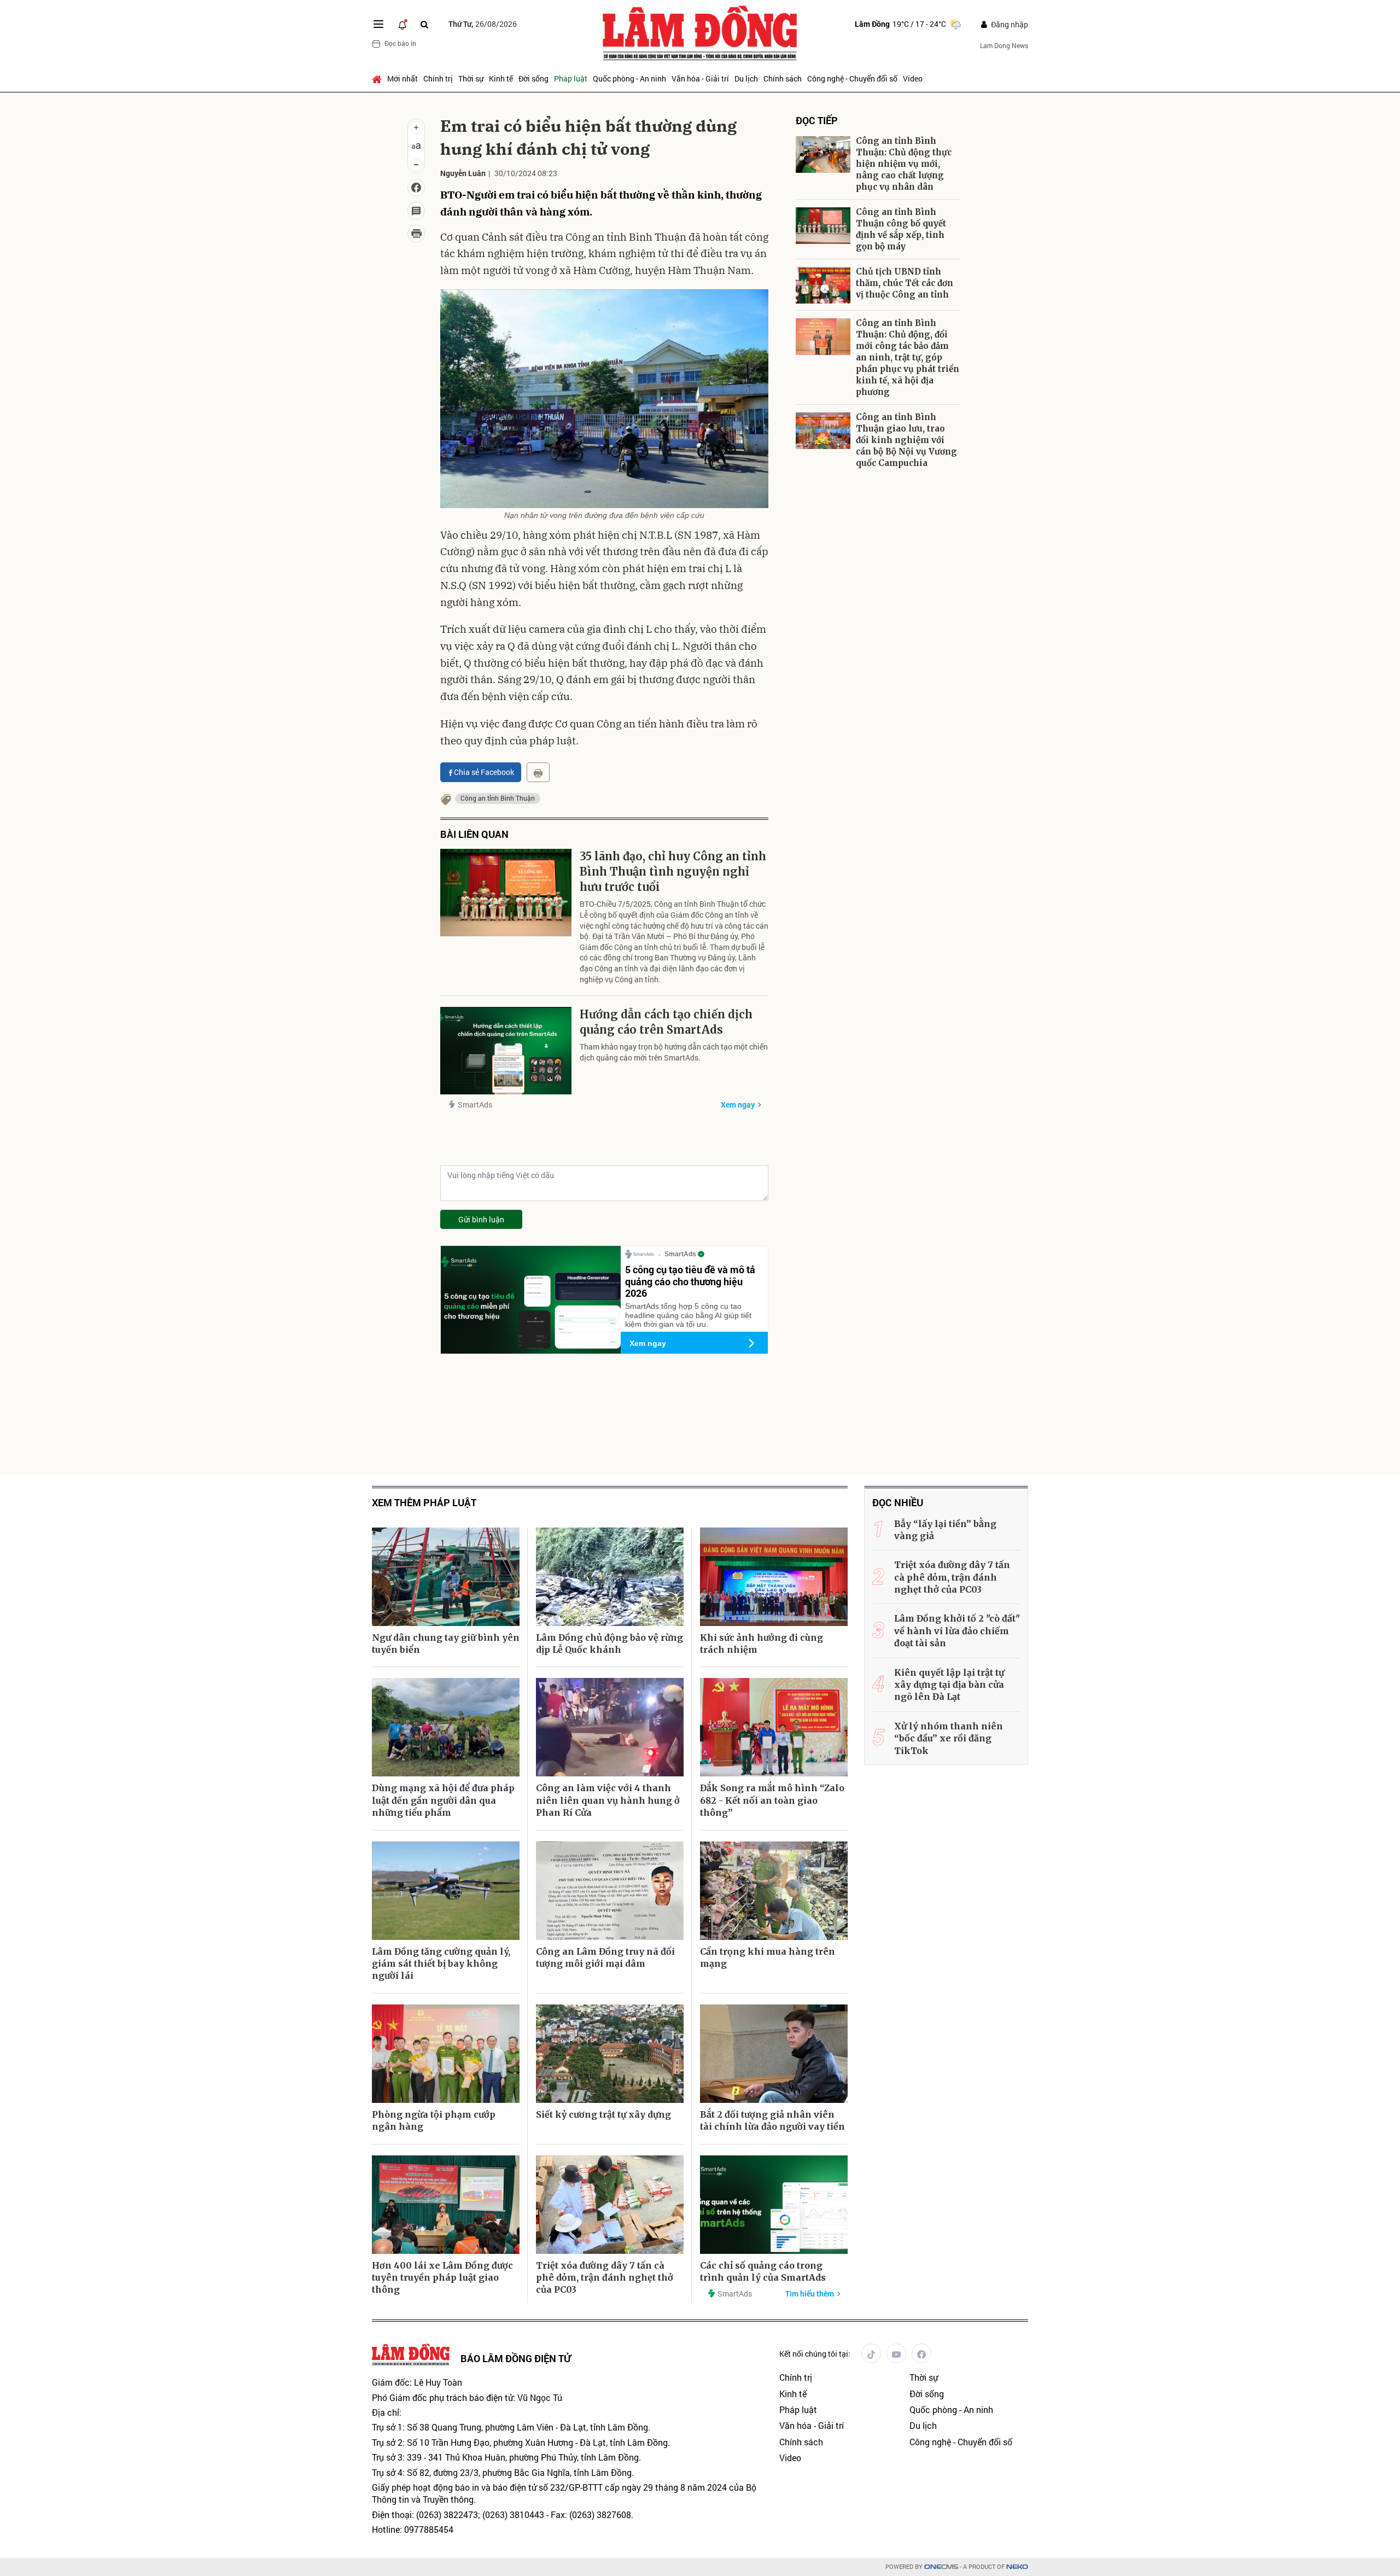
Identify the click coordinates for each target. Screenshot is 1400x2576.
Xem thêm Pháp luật (424, 1503)
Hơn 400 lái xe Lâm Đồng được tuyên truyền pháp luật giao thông (442, 2278)
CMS (941, 2567)
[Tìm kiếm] (424, 24)
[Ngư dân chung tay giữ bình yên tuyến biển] (446, 1577)
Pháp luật (571, 78)
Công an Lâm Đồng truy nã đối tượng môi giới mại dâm (605, 1957)
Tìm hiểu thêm (810, 2294)
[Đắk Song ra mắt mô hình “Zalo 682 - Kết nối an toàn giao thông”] (774, 1727)
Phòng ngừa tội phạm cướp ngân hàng (434, 2120)
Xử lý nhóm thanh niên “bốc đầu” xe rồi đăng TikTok (949, 1738)
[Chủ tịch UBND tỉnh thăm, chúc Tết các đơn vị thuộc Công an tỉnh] (823, 285)
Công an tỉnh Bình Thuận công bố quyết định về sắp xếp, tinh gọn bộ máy (901, 229)
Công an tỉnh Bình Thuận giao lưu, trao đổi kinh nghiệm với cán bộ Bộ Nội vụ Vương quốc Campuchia (906, 440)
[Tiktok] (871, 2353)
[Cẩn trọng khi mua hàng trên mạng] (774, 1891)
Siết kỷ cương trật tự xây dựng (603, 2114)
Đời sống (533, 78)
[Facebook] (921, 2353)
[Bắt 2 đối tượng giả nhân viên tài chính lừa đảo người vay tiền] (774, 2054)
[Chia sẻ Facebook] (416, 188)
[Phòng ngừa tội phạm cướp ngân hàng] (446, 2054)
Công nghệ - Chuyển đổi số (852, 78)
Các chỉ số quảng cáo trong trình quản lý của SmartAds (763, 2271)
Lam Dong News (1004, 45)
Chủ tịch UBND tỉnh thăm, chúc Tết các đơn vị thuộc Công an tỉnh (905, 283)
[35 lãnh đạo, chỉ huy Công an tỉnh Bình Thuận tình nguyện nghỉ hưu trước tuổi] (506, 893)
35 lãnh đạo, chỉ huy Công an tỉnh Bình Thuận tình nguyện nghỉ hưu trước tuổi (673, 872)
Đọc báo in (400, 43)
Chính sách (783, 78)
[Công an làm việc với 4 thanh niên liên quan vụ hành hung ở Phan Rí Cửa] (610, 1727)
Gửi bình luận (481, 1219)
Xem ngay (738, 1105)
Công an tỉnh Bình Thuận (498, 798)
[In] (538, 772)
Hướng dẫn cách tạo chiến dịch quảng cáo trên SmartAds (666, 1022)
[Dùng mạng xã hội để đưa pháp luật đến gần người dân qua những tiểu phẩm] (446, 1727)
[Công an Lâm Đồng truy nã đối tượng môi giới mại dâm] (610, 1891)
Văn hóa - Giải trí (700, 78)
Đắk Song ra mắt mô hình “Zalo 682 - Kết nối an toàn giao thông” (772, 1800)
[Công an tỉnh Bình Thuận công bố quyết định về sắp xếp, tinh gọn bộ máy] (823, 226)
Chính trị (438, 78)
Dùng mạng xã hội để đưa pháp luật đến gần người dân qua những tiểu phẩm (443, 1800)
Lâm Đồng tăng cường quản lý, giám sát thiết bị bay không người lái (441, 1964)
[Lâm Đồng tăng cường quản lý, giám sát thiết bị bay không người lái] (446, 1891)
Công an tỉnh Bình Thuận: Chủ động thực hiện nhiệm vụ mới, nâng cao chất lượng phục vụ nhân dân (904, 164)
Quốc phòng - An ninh (629, 78)
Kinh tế (501, 78)
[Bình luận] (416, 211)
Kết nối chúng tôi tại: (815, 2354)
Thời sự (471, 78)
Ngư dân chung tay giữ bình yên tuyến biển (446, 1643)
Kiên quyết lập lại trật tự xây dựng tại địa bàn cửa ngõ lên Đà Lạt (949, 1685)
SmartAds (475, 1105)
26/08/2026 (483, 24)
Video (913, 78)
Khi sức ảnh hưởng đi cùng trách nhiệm (762, 1643)
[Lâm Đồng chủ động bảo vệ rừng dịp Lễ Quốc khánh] (610, 1577)
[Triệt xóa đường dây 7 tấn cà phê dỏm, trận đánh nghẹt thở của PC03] (610, 2205)
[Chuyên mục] (378, 24)
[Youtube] (896, 2353)
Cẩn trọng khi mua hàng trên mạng (768, 1957)
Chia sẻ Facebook (484, 772)
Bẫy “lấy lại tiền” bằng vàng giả (945, 1530)
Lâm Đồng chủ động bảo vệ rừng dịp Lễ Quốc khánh (609, 1643)
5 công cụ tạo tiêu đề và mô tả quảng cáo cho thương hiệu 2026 (690, 1281)
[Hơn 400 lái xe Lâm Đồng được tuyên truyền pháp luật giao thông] (446, 2205)
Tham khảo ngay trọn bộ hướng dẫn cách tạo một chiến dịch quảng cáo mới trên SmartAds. (674, 1052)
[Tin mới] (402, 24)
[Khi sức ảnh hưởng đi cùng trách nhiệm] (774, 1577)
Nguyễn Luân (463, 173)
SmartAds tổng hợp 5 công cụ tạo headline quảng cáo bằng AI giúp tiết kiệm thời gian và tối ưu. (688, 1315)
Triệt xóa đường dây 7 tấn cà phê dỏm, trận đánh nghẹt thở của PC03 (605, 2278)
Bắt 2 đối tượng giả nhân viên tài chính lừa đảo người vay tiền (772, 2120)
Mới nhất (402, 78)
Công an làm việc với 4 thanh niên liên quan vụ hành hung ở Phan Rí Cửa (608, 1800)
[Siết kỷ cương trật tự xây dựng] (610, 2054)
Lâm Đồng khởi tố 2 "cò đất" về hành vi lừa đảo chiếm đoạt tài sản (957, 1631)
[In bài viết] (416, 234)
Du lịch (746, 78)
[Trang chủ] (378, 79)
